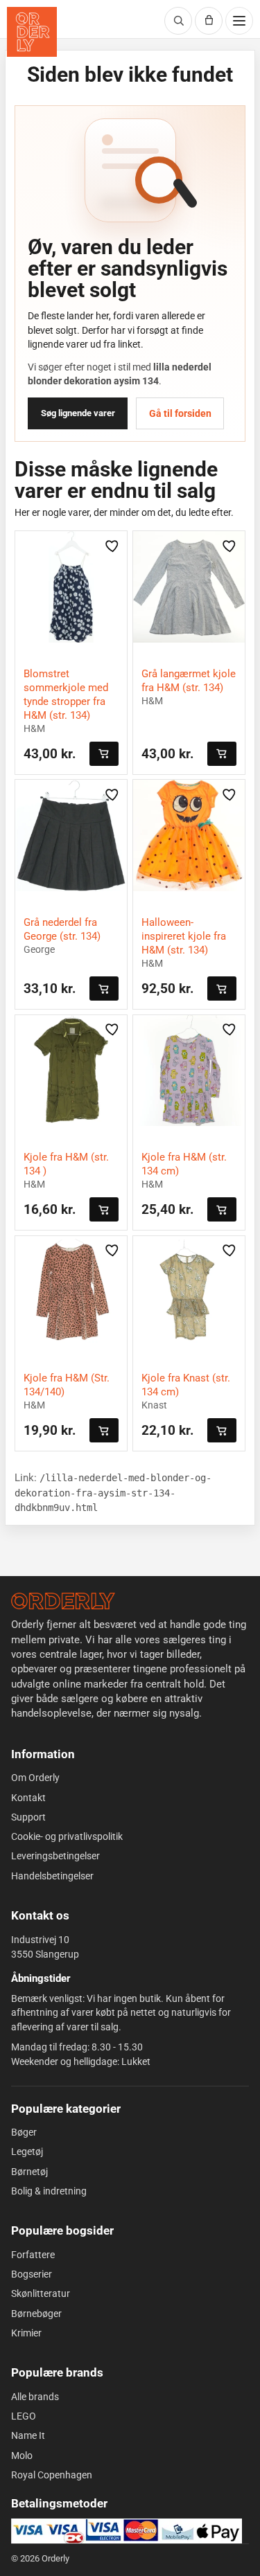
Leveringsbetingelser (55, 1856)
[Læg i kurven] (104, 754)
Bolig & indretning (49, 2191)
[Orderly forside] (32, 32)
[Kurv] (209, 21)
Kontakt (28, 1798)
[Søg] (178, 21)
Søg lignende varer (78, 413)
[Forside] (63, 1601)
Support (28, 1817)
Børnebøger (36, 2314)
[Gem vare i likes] (112, 546)
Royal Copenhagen (52, 2475)
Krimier (26, 2333)
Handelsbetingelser (52, 1876)
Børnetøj (29, 2172)
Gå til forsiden (180, 413)
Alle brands (35, 2397)
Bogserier (32, 2274)
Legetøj (27, 2152)
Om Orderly (35, 1778)
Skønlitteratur (41, 2293)
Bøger (24, 2132)
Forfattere (33, 2255)
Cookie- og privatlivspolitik (67, 1836)
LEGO (24, 2416)
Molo (22, 2456)
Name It (28, 2435)
